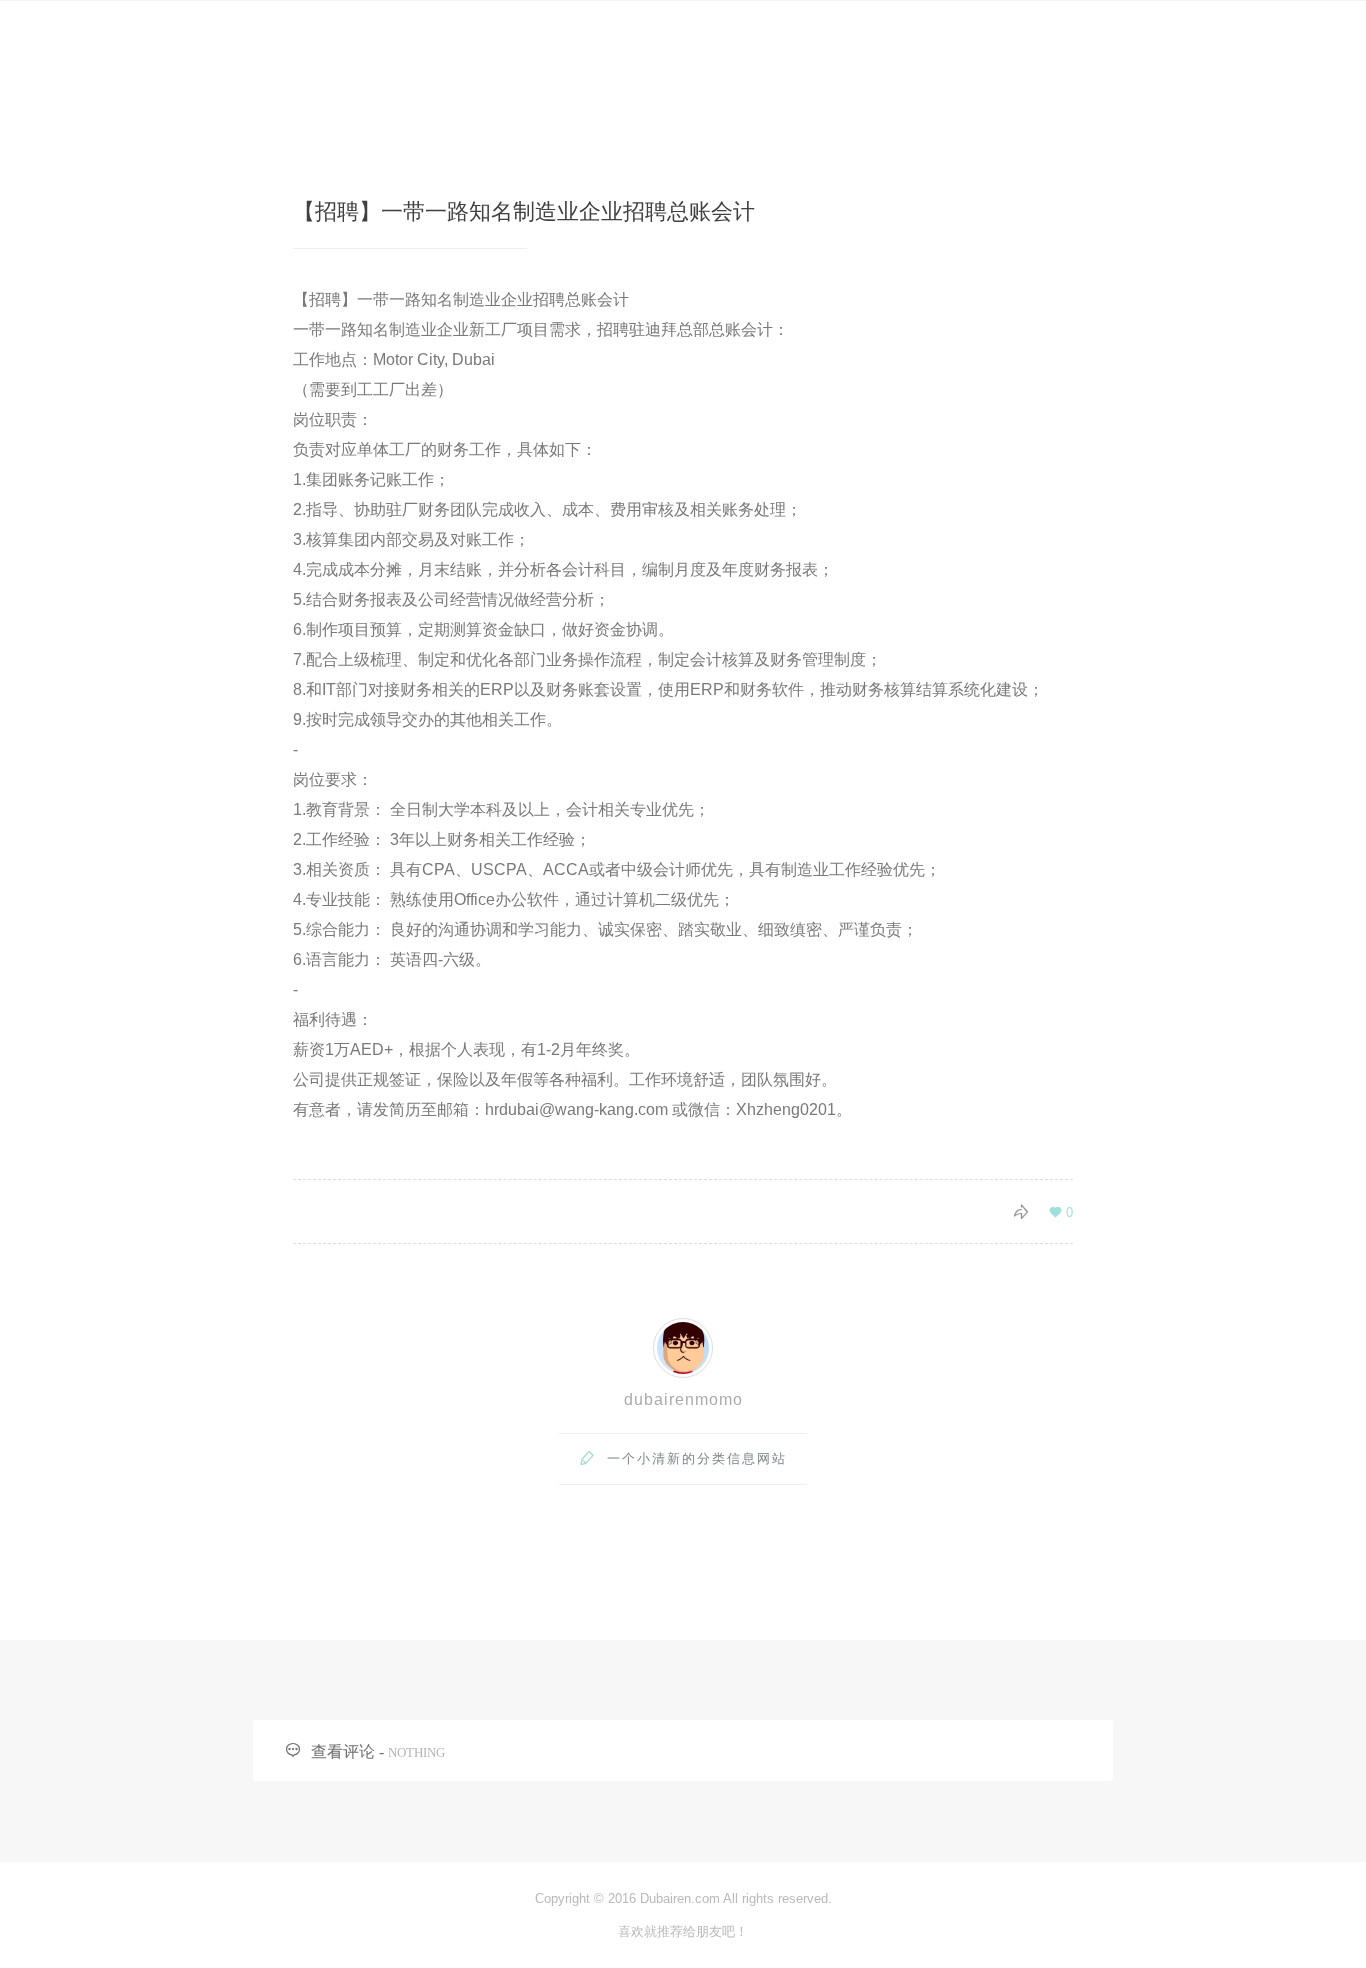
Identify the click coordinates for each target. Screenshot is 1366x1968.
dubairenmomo (683, 1399)
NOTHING (416, 1752)
